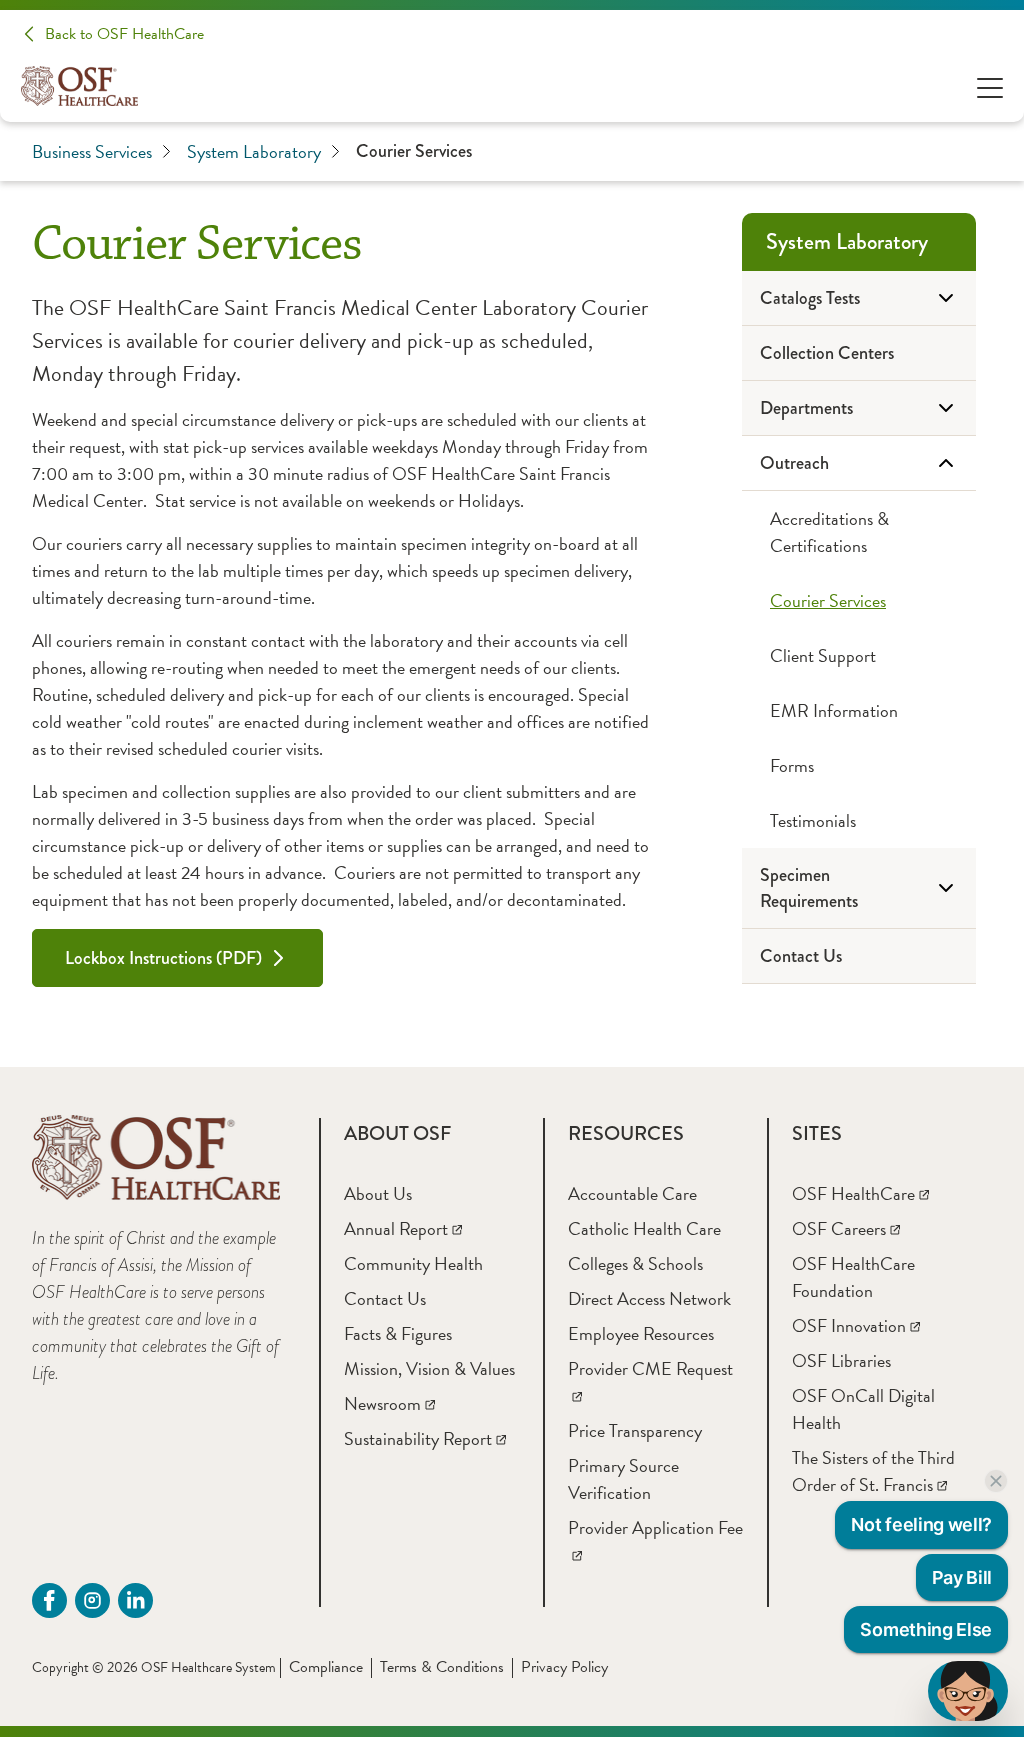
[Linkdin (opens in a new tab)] (135, 1600)
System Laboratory (254, 151)
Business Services (92, 151)
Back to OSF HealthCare (124, 34)
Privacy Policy (564, 1667)
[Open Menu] (990, 86)
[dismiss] (996, 1481)
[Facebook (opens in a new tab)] (49, 1600)
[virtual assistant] (968, 1691)
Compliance (326, 1667)
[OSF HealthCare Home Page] (79, 86)
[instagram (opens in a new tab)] (92, 1600)
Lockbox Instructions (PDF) (163, 958)
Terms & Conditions (442, 1667)
